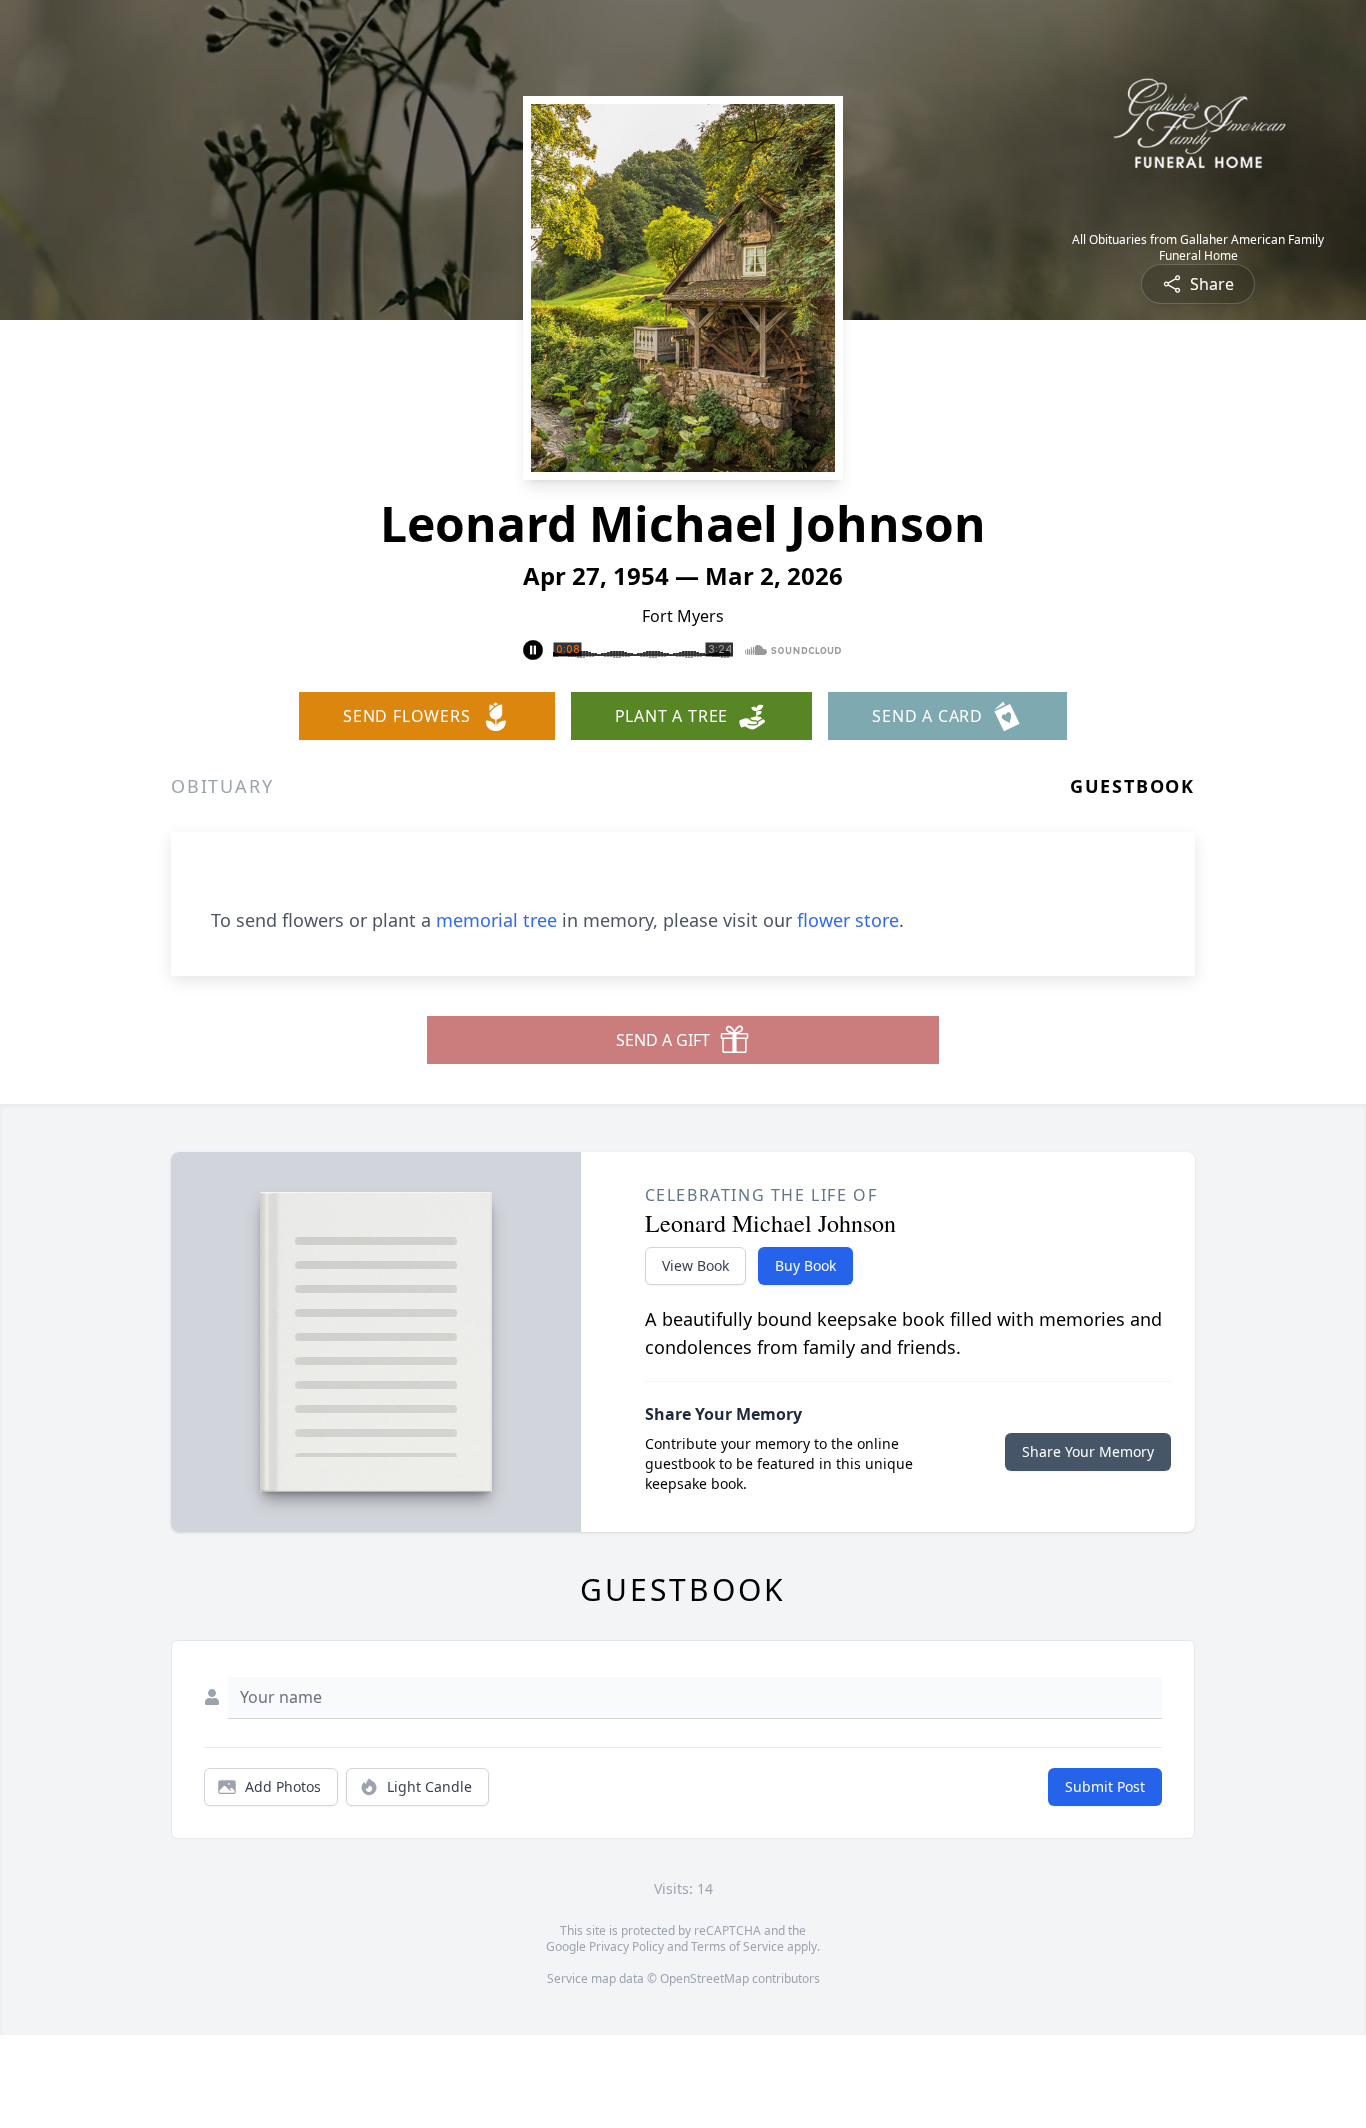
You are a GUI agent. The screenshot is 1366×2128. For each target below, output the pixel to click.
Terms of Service (737, 1946)
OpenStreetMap (704, 1978)
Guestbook (1132, 786)
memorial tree (496, 920)
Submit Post (1105, 1786)
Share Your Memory (1088, 1451)
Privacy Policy (626, 1946)
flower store (848, 920)
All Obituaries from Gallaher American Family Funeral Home (1198, 248)
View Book (695, 1265)
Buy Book (805, 1265)
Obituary (222, 786)
